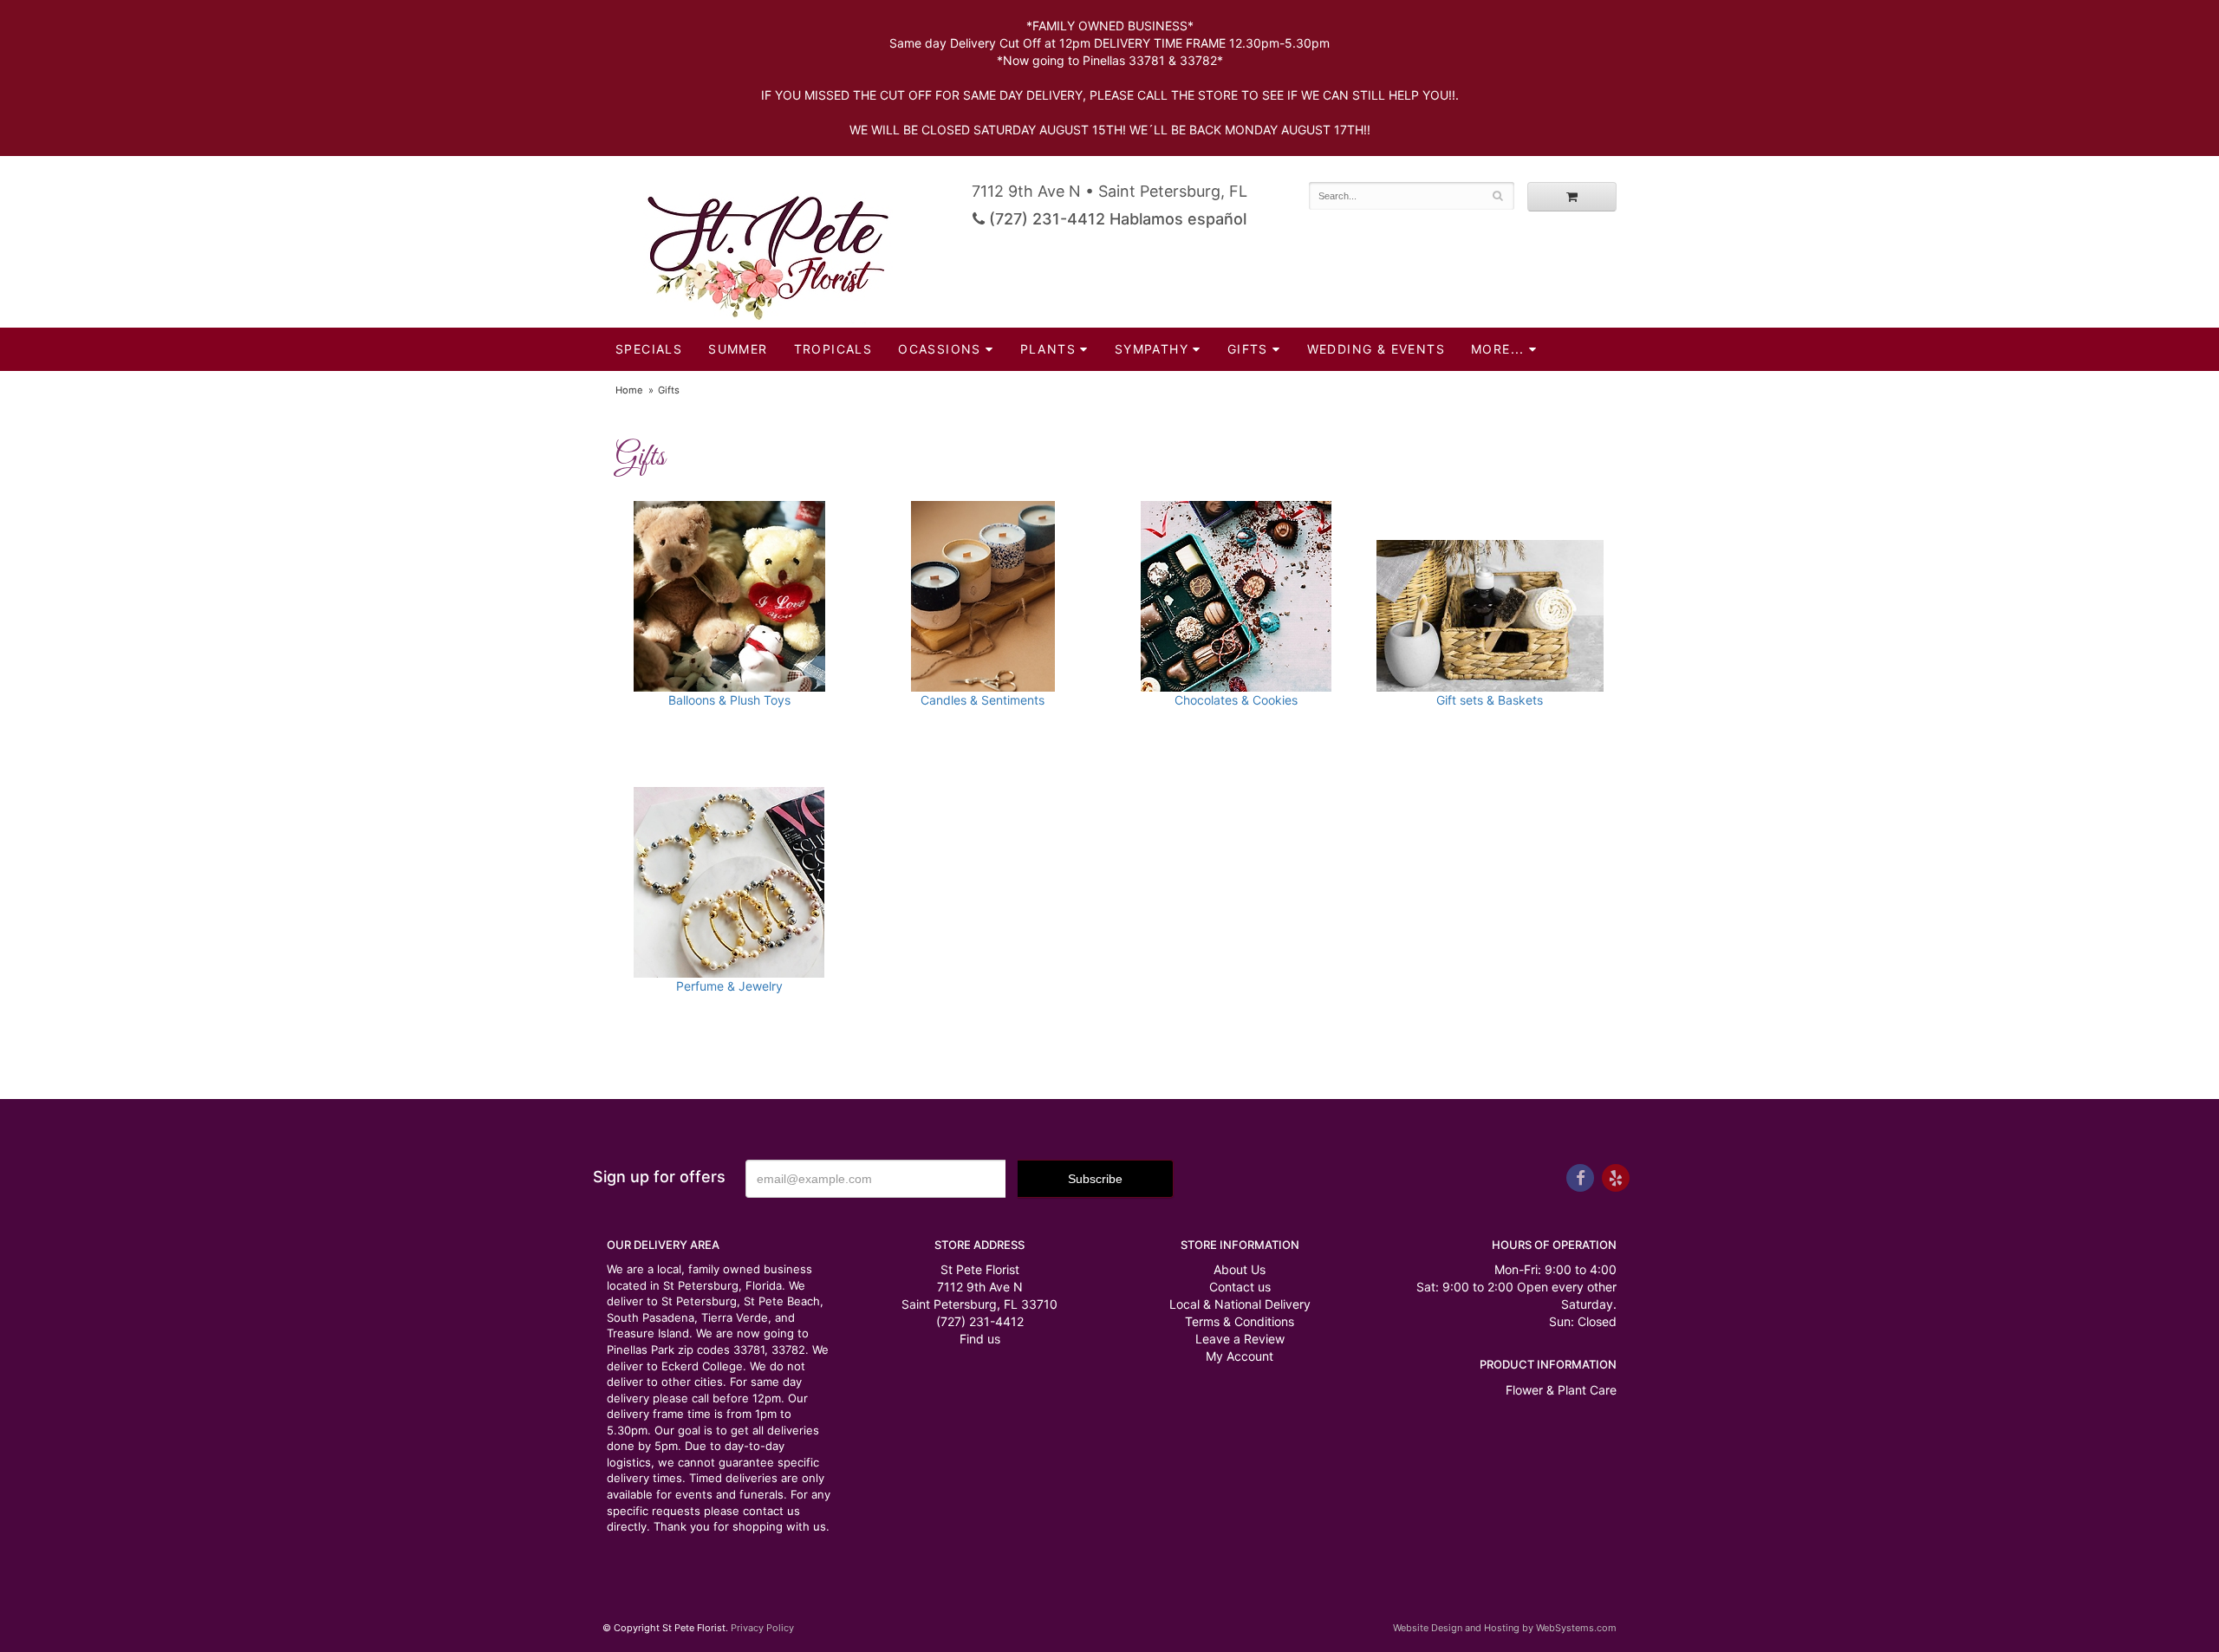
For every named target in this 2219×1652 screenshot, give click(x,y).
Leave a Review (1240, 1339)
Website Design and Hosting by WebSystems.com (1505, 1628)
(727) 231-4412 (980, 1321)
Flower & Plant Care (1561, 1390)
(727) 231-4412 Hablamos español (1116, 219)
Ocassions (940, 349)
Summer (738, 349)
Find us (980, 1339)
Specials (649, 349)
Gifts (1248, 349)
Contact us (1240, 1287)
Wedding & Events (1376, 349)
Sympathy (1152, 349)
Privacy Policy (762, 1628)
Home (629, 390)
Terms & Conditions (1240, 1321)
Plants (1048, 349)
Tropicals (833, 349)
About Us (1240, 1269)
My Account (1240, 1356)
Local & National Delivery (1240, 1304)
